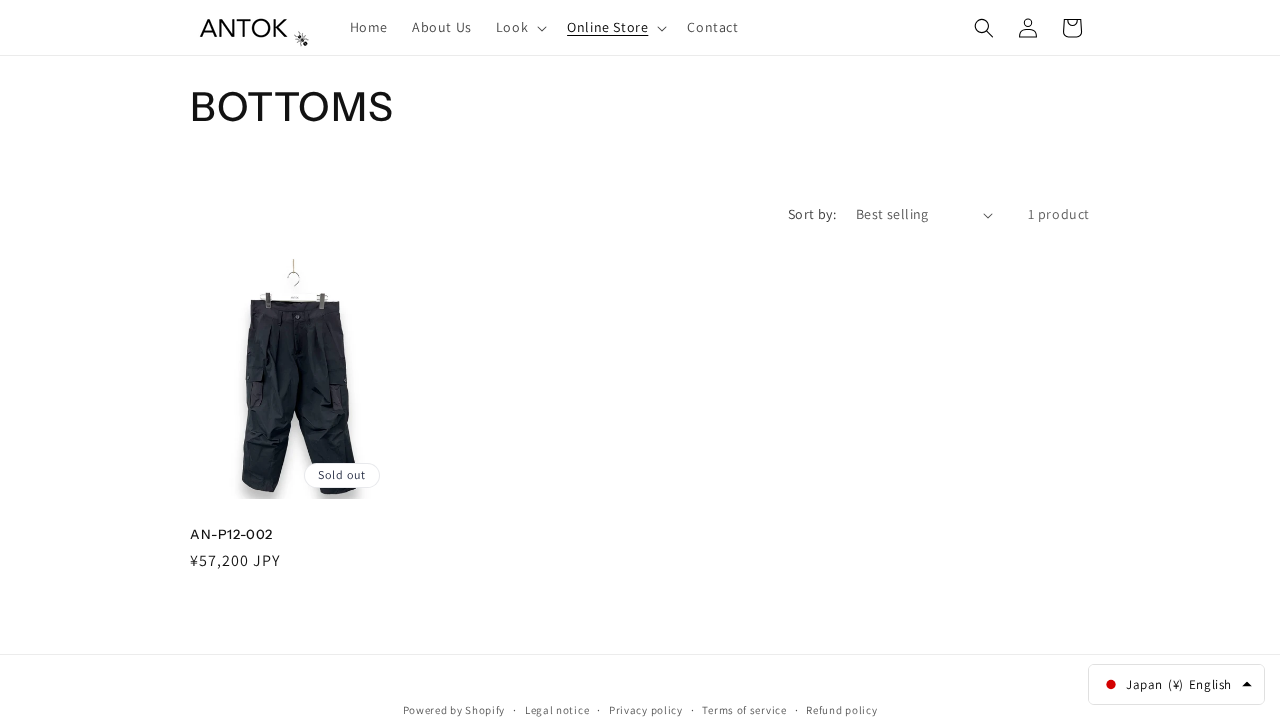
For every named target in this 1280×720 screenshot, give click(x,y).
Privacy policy (646, 709)
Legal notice (557, 709)
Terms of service (744, 709)
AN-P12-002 (231, 534)
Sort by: (812, 214)
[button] (519, 27)
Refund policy (841, 709)
